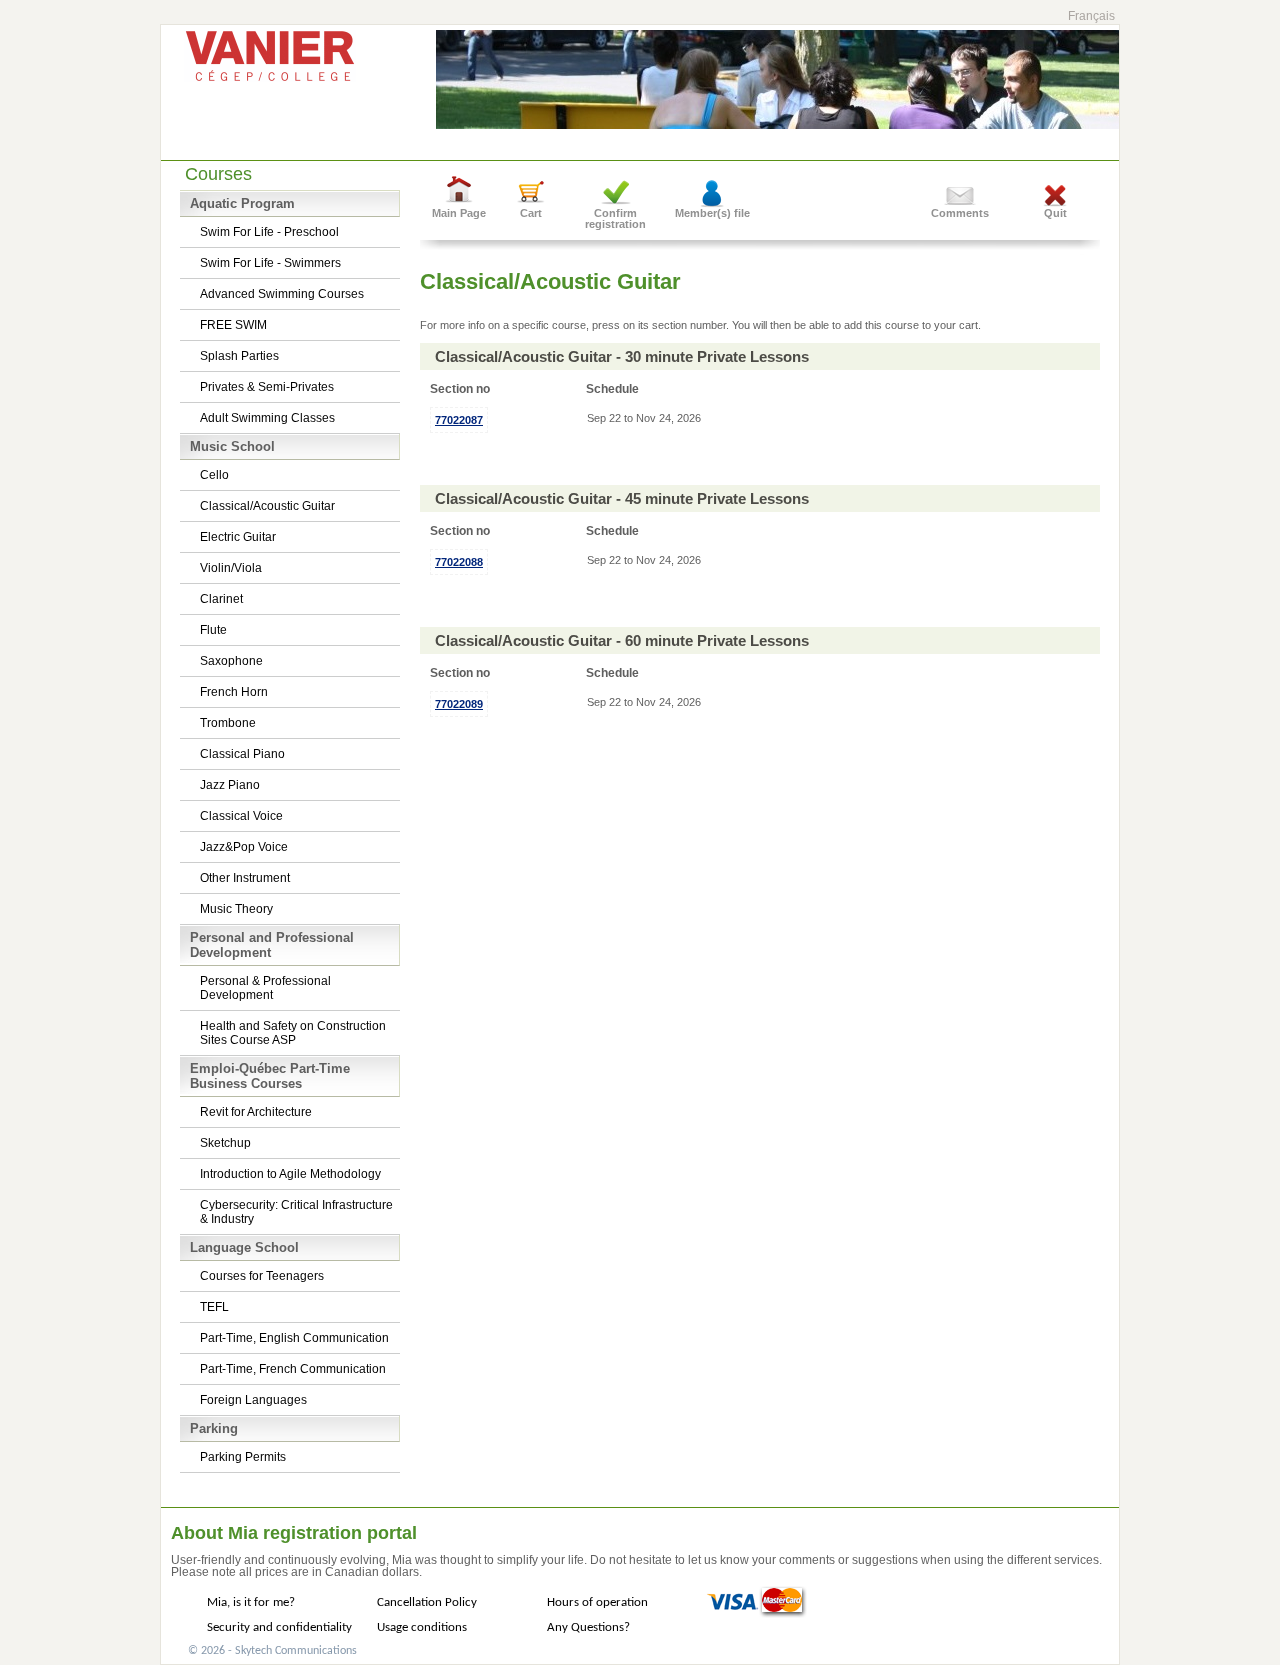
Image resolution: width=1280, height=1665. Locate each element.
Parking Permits (243, 1457)
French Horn (234, 692)
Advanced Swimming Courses (282, 294)
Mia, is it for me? (251, 1602)
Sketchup (225, 1143)
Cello (214, 475)
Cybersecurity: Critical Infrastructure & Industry (296, 1212)
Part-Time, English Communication (294, 1338)
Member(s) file (712, 213)
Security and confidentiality (279, 1627)
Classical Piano (242, 754)
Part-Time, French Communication (293, 1369)
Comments (960, 213)
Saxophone (231, 661)
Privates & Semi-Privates (267, 387)
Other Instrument (245, 878)
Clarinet (221, 599)
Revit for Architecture (256, 1112)
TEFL (214, 1307)
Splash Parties (239, 356)
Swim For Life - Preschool (269, 232)
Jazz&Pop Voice (244, 847)
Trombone (228, 723)
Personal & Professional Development (265, 988)
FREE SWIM (233, 325)
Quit (1055, 213)
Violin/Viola (231, 568)
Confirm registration (615, 218)
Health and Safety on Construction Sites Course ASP (293, 1033)
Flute (213, 630)
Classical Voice (241, 816)
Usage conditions (422, 1627)
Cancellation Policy (427, 1602)
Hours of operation (597, 1602)
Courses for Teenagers (262, 1276)
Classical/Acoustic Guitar (267, 506)
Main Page (459, 213)
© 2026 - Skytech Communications (272, 1651)
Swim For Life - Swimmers (270, 263)
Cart (531, 213)
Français (1091, 16)
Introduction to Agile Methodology (290, 1174)
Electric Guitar (238, 537)
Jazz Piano (230, 785)
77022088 (459, 562)
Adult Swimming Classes (267, 418)
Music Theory (236, 909)
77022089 (459, 704)
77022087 (459, 420)
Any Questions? (588, 1627)
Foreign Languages (253, 1400)
